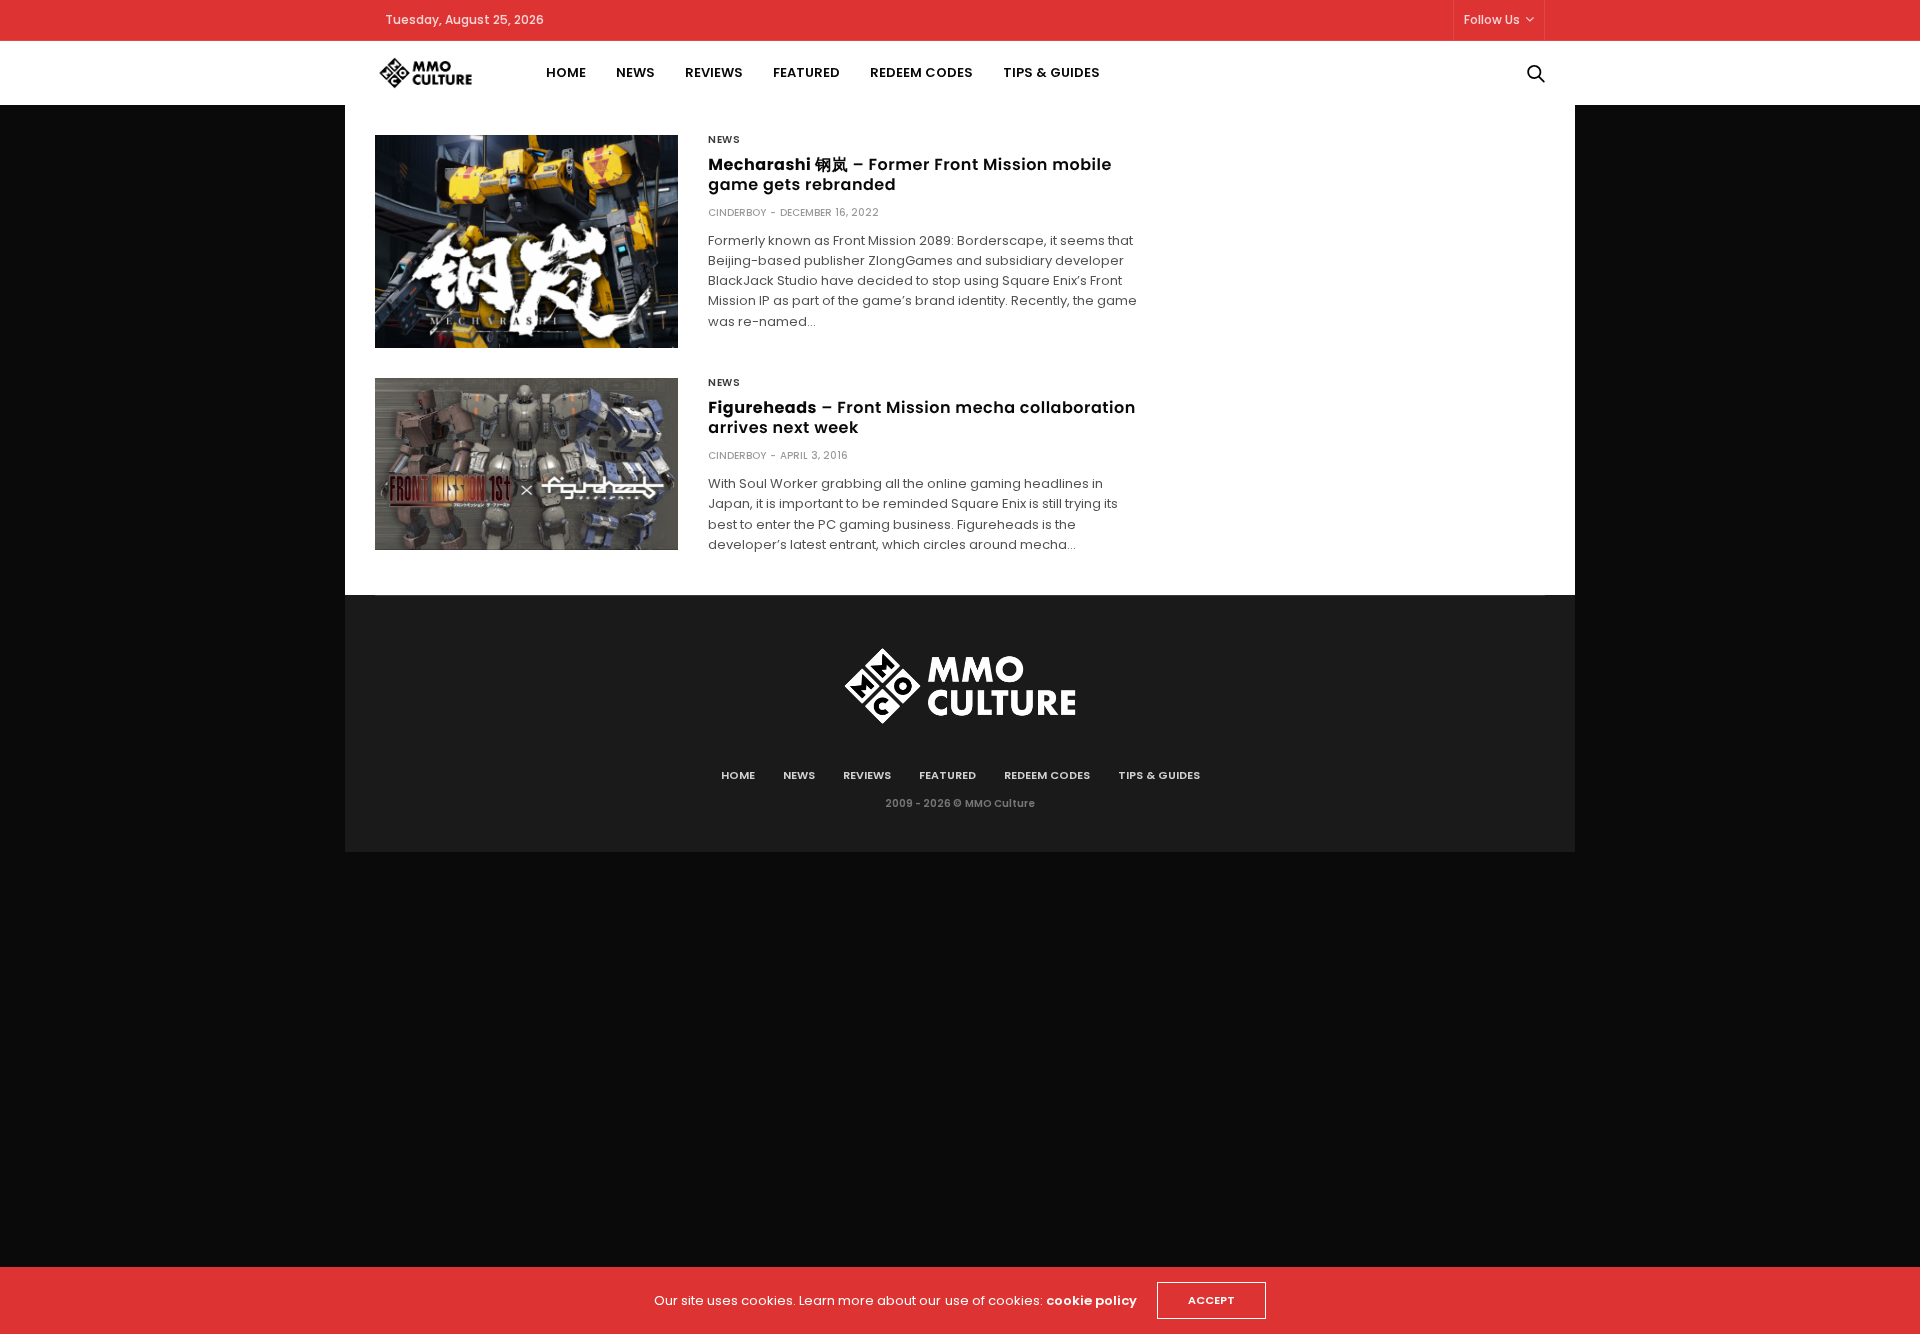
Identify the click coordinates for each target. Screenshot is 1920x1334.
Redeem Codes (921, 72)
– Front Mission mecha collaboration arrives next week (921, 417)
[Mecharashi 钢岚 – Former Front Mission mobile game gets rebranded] (526, 241)
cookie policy (1091, 1300)
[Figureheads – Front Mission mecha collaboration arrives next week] (526, 463)
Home (566, 72)
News (635, 72)
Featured (806, 72)
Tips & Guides (1051, 72)
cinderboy (737, 212)
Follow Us (1492, 19)
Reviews (714, 72)
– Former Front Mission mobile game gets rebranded (909, 174)
